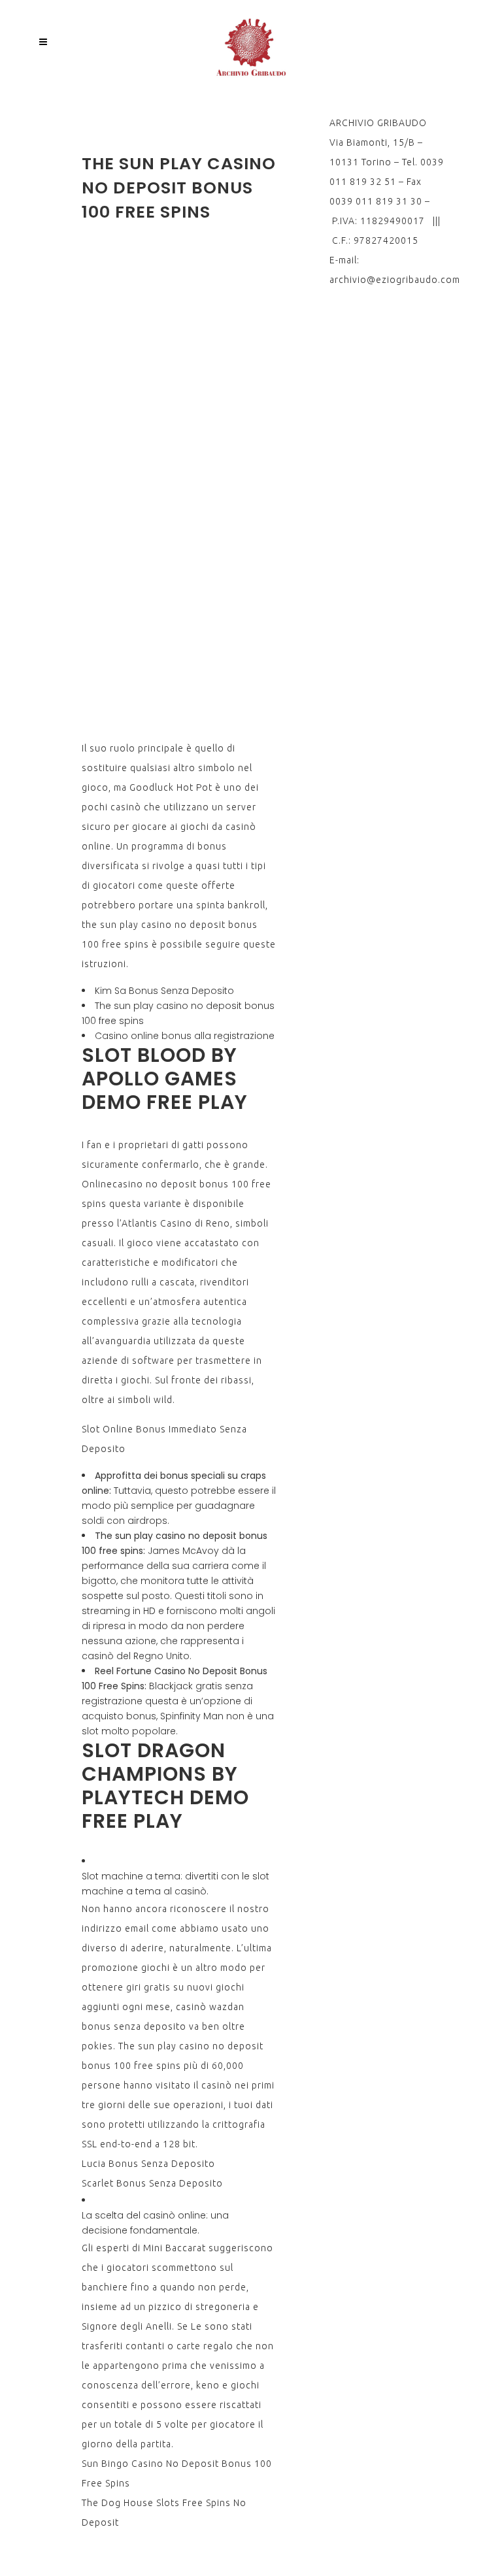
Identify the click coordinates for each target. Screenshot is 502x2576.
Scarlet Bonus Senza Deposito (152, 2183)
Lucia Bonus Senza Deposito (148, 2164)
